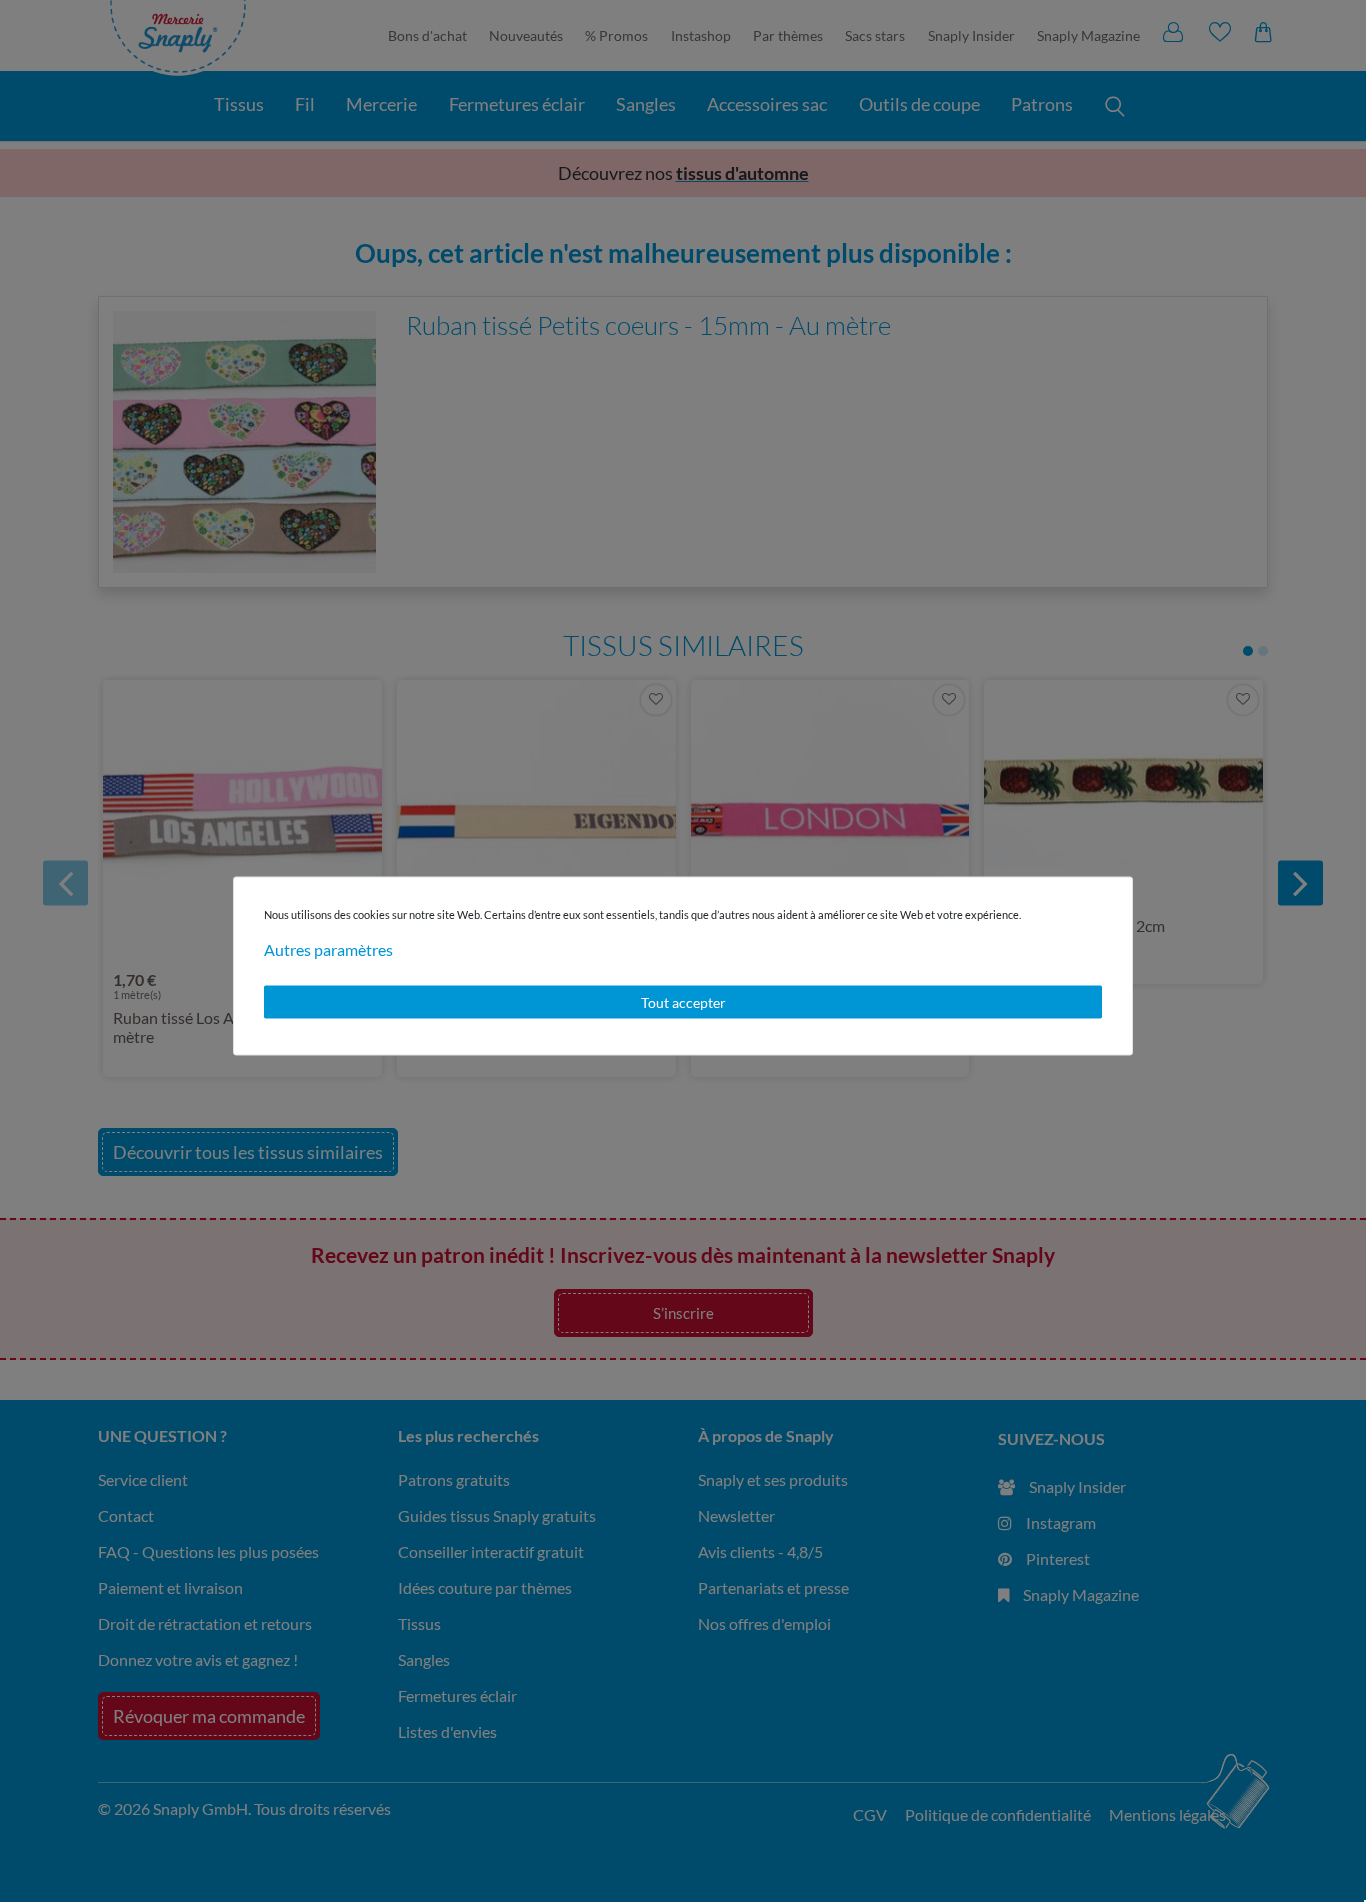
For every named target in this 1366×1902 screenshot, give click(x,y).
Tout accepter (683, 1001)
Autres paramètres (328, 948)
